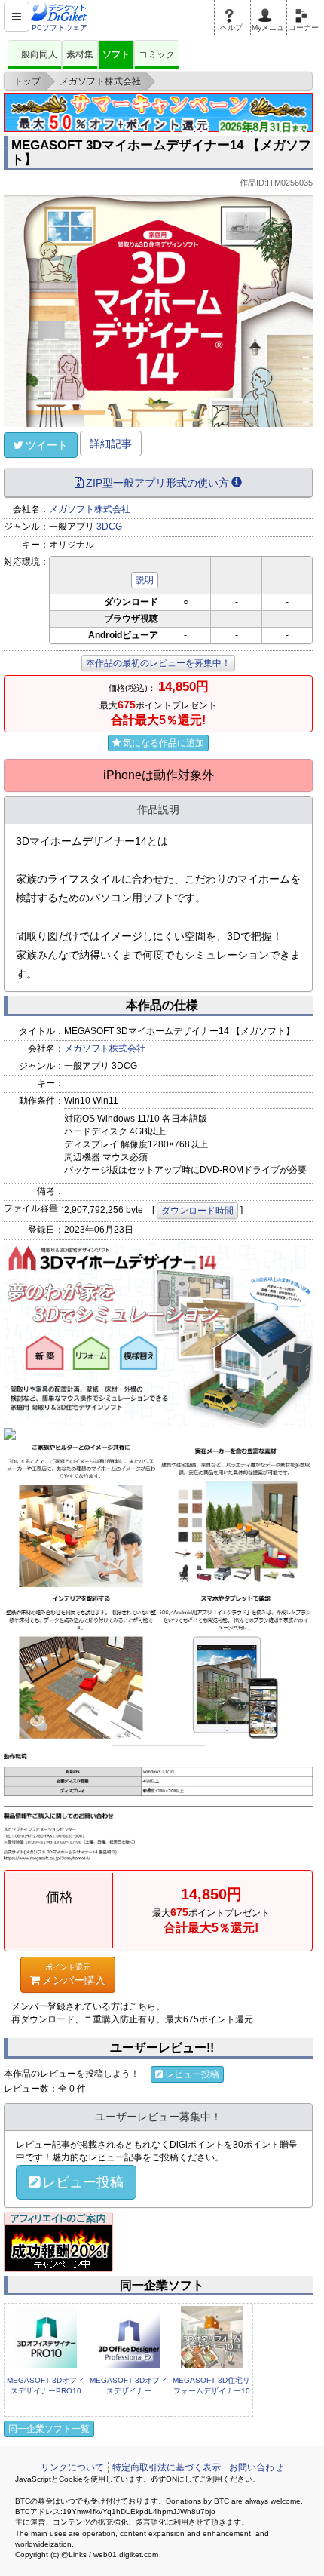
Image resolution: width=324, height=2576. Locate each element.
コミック (157, 54)
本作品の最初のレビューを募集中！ (158, 663)
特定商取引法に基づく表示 (167, 2467)
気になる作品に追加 (164, 743)
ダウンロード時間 (197, 1211)
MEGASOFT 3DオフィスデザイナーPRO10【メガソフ (46, 2391)
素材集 (80, 54)
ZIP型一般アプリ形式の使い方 (157, 483)
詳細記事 (111, 444)
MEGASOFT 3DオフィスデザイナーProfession (128, 2391)
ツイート (47, 445)
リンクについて (72, 2467)
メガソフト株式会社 (90, 509)
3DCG (109, 527)
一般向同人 (35, 54)
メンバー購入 (74, 1974)
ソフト (116, 54)
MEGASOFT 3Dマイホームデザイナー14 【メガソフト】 (161, 152)
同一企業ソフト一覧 (49, 2429)
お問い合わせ (256, 2467)
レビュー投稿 (192, 2074)
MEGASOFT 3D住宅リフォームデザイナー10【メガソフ (211, 2391)
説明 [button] (145, 580)
